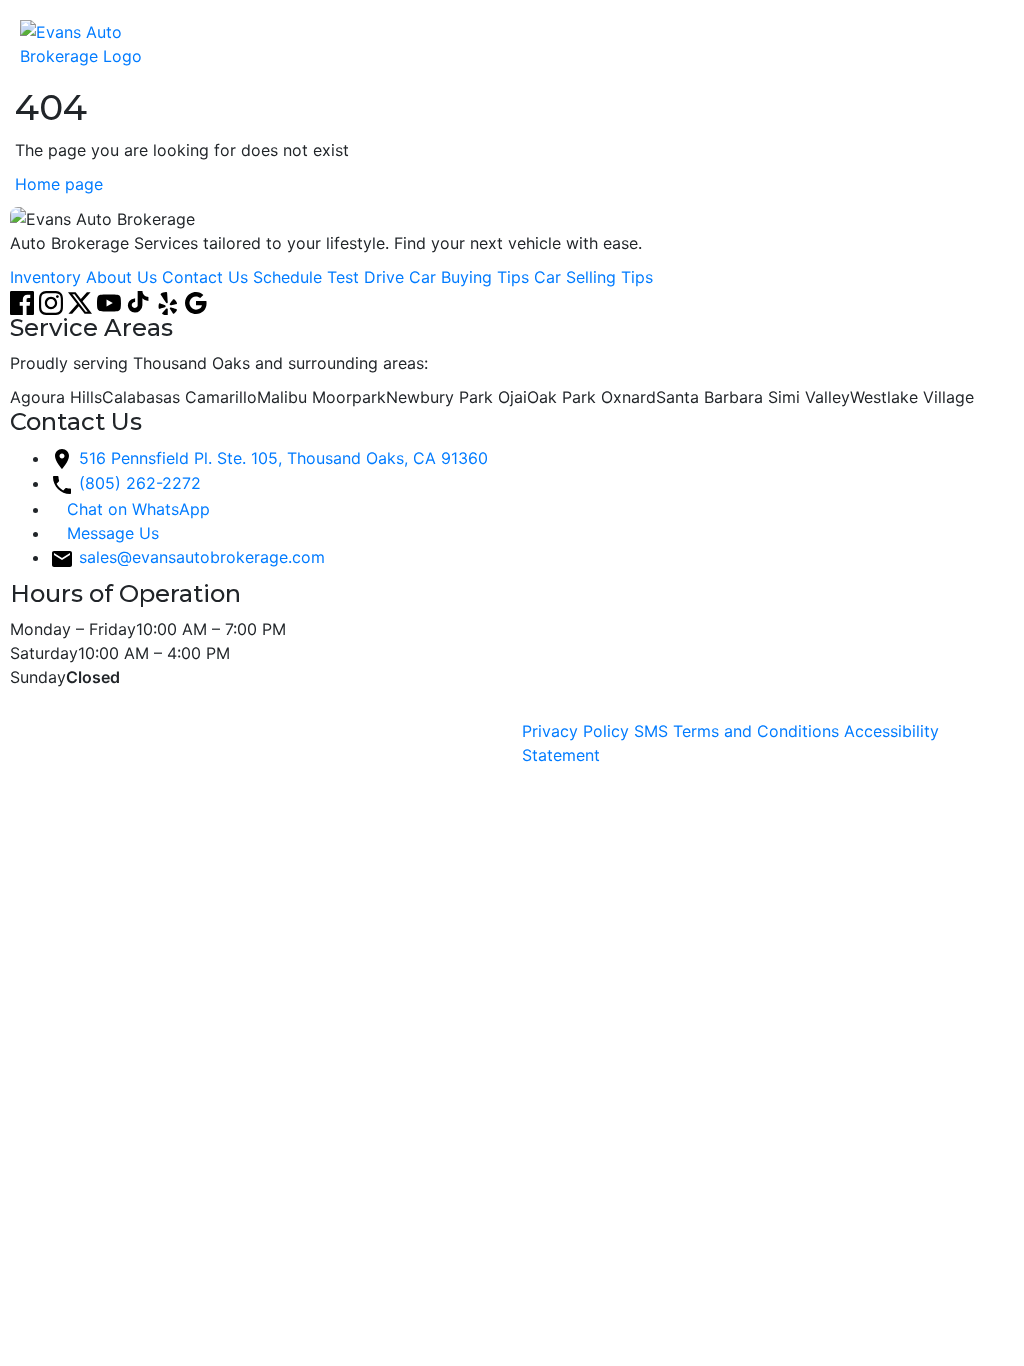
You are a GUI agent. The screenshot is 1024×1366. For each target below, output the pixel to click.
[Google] (196, 301)
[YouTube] (111, 301)
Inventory (45, 277)
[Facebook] (24, 301)
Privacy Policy (575, 731)
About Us (121, 277)
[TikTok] (140, 301)
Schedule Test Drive (328, 277)
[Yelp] (169, 301)
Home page (59, 184)
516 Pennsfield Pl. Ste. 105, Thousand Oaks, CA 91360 (283, 458)
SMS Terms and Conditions (736, 731)
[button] (984, 44)
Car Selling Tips (593, 277)
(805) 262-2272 (140, 483)
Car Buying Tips (469, 277)
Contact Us (205, 277)
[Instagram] (53, 301)
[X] (82, 301)
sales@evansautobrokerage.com (202, 557)
